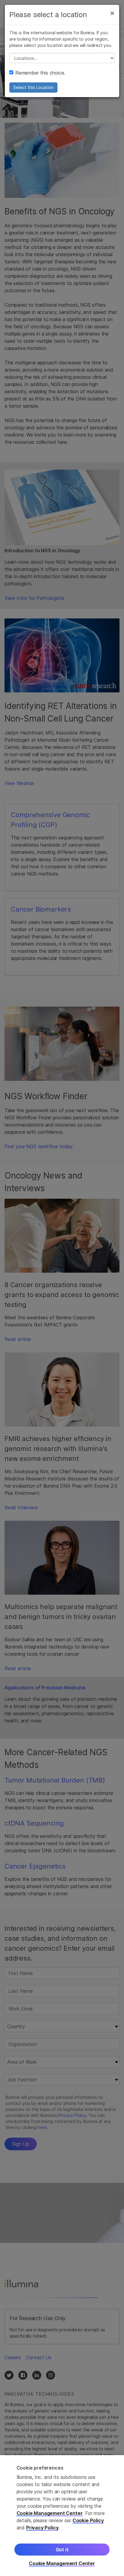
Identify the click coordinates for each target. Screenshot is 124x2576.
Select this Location (33, 87)
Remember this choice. (40, 73)
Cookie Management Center (50, 2513)
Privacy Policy (42, 2528)
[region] (62, 2516)
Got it (62, 2550)
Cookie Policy (88, 2520)
